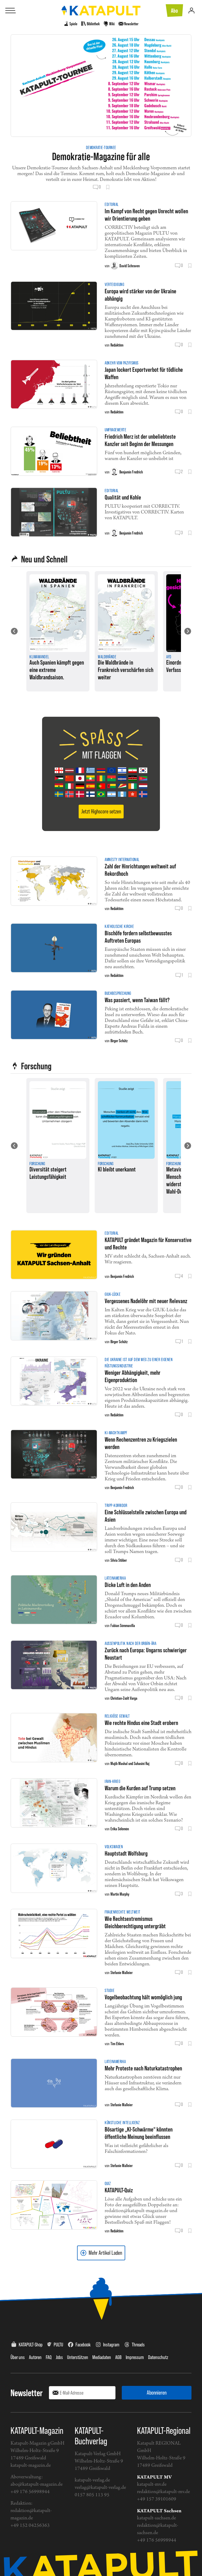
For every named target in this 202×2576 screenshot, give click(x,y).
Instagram (111, 2345)
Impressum (135, 2357)
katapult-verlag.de (92, 2480)
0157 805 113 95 (92, 2495)
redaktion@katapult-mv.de (163, 2492)
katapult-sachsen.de (156, 2518)
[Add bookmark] (108, 187)
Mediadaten (102, 2357)
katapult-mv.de (152, 2484)
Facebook (83, 2345)
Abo (174, 11)
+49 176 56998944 (30, 2492)
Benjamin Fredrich (131, 472)
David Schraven (130, 266)
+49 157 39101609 (157, 2499)
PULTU (58, 2345)
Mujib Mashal (119, 1763)
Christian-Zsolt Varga (124, 1698)
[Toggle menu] (11, 11)
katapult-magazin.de (31, 2466)
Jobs (59, 2357)
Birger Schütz (119, 1041)
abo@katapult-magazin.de (37, 2484)
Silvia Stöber (119, 1560)
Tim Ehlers (117, 2044)
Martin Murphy (120, 1894)
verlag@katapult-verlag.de (100, 2488)
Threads (138, 2345)
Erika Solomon (120, 1829)
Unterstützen (78, 2357)
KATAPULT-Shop (31, 2345)
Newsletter (27, 2393)
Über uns (18, 2357)
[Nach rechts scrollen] (188, 631)
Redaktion (117, 345)
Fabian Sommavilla (123, 1625)
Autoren (35, 2357)
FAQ (49, 2357)
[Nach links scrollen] (14, 631)
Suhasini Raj (142, 1763)
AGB (118, 2357)
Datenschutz (158, 2357)
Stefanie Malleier (122, 1972)
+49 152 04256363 (30, 2526)
